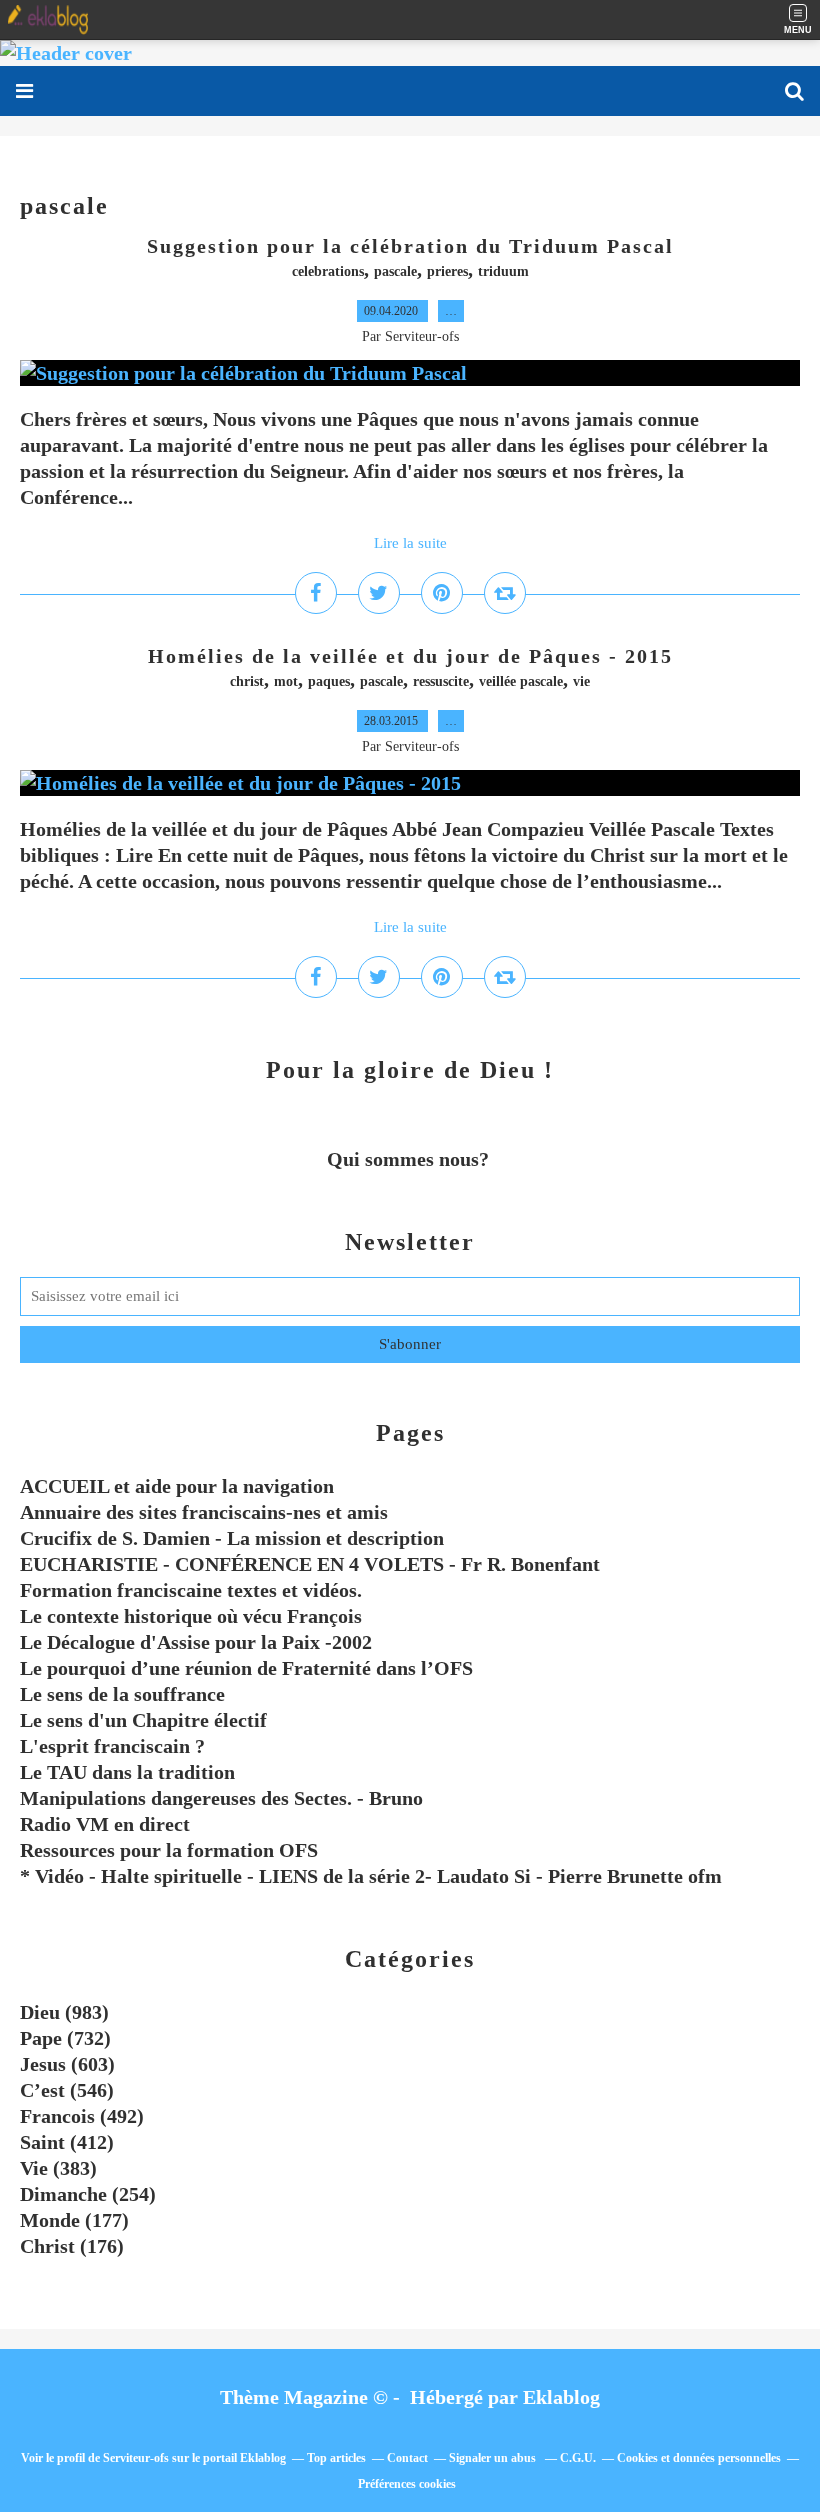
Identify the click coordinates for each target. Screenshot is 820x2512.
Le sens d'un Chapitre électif (143, 1720)
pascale (395, 271)
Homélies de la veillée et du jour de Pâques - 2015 (410, 656)
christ (247, 681)
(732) (65, 2038)
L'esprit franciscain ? (112, 1746)
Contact (407, 2458)
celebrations (328, 271)
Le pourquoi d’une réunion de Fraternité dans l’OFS (246, 1668)
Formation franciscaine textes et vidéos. (191, 1590)
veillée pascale (521, 681)
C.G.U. (578, 2458)
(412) (67, 2142)
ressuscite (441, 681)
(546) (67, 2090)
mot (286, 681)
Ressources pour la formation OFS (169, 1850)
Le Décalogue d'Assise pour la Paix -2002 (196, 1642)
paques (329, 681)
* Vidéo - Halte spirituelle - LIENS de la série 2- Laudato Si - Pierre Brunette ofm (371, 1876)
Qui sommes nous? (410, 1159)
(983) (64, 2012)
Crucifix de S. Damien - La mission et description (232, 1538)
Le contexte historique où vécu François (191, 1616)
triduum (503, 271)
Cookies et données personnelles (699, 2458)
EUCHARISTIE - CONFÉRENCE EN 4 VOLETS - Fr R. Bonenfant (310, 1564)
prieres (447, 271)
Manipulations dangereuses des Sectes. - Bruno (221, 1798)
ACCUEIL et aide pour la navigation (177, 1486)
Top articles (336, 2458)
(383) (58, 2168)
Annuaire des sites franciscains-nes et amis (204, 1512)
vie (581, 681)
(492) (82, 2116)
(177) (74, 2220)
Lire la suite (410, 543)
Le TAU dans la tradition (127, 1772)
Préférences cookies (407, 2484)
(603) (67, 2064)
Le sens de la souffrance (122, 1694)
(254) (88, 2194)
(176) (72, 2246)
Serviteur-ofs (136, 2458)
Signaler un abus (494, 2458)
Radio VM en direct (105, 1824)
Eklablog (561, 2397)
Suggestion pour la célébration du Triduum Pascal (410, 246)
